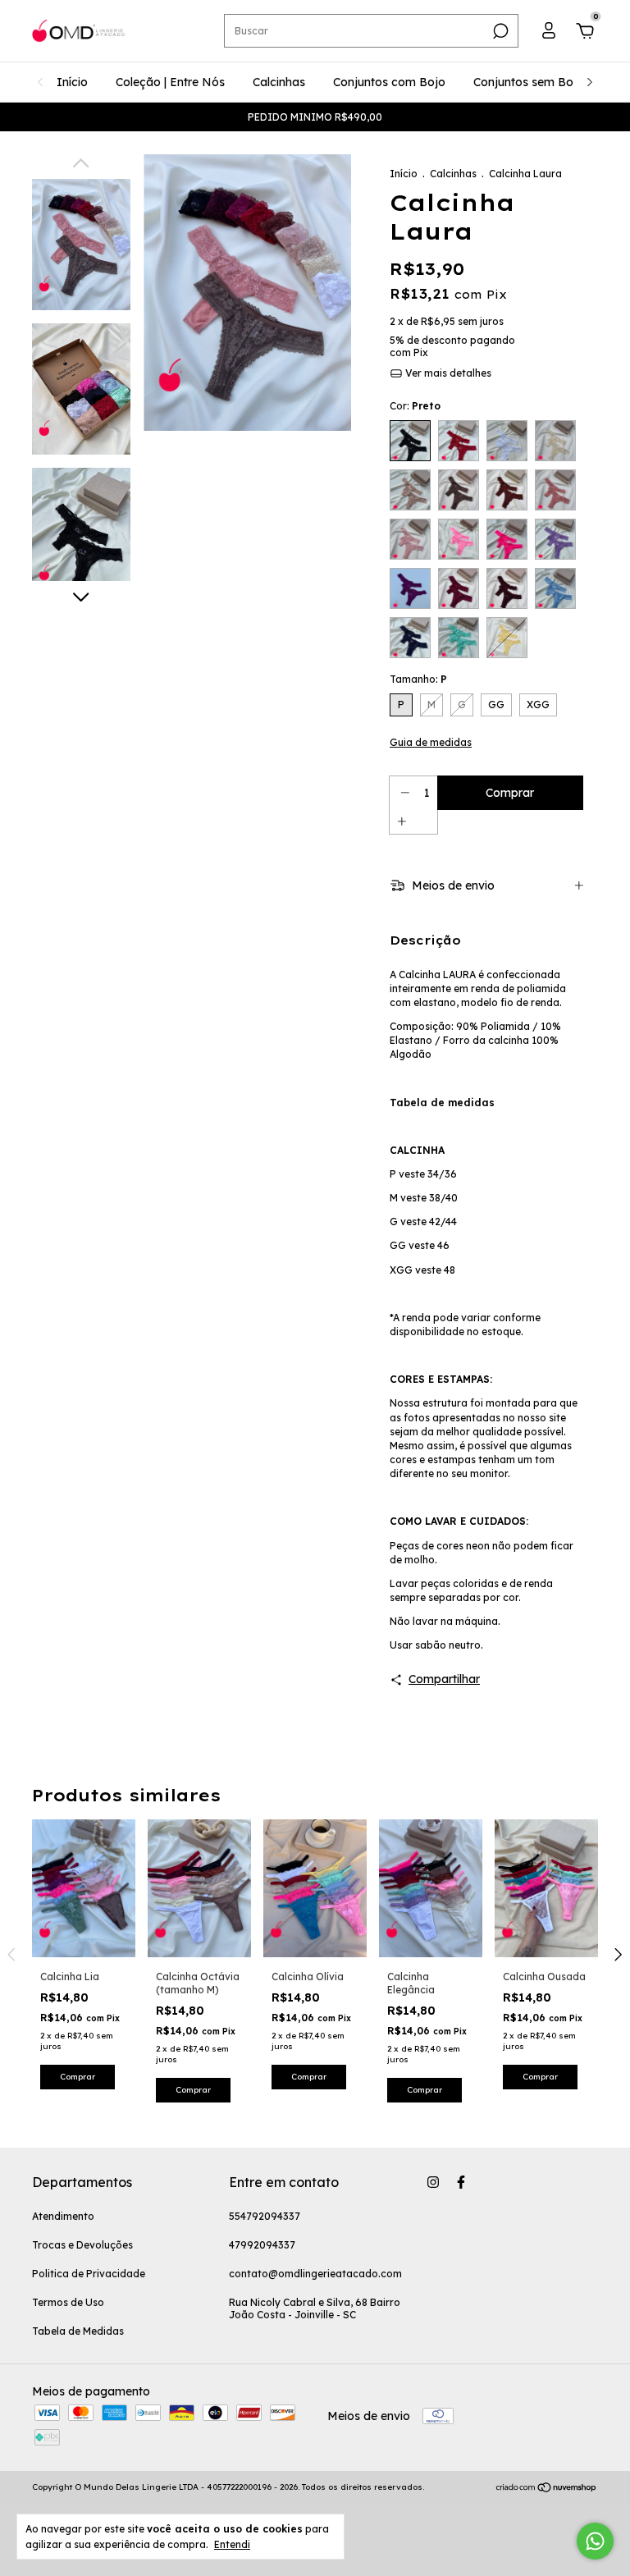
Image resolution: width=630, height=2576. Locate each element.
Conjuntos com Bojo (389, 82)
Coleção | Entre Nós (170, 82)
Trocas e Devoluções (82, 2245)
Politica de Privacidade (89, 2274)
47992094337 (262, 2245)
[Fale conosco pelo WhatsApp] (595, 2541)
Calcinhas (279, 82)
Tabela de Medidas (78, 2331)
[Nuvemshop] (547, 2489)
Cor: (415, 406)
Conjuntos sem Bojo (529, 82)
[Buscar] (499, 31)
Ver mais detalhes (447, 373)
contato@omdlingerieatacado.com (315, 2274)
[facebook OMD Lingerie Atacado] (461, 2182)
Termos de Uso (68, 2302)
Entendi (232, 2544)
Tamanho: (418, 679)
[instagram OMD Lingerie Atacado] (433, 2182)
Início (72, 82)
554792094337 (265, 2216)
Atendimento (63, 2216)
